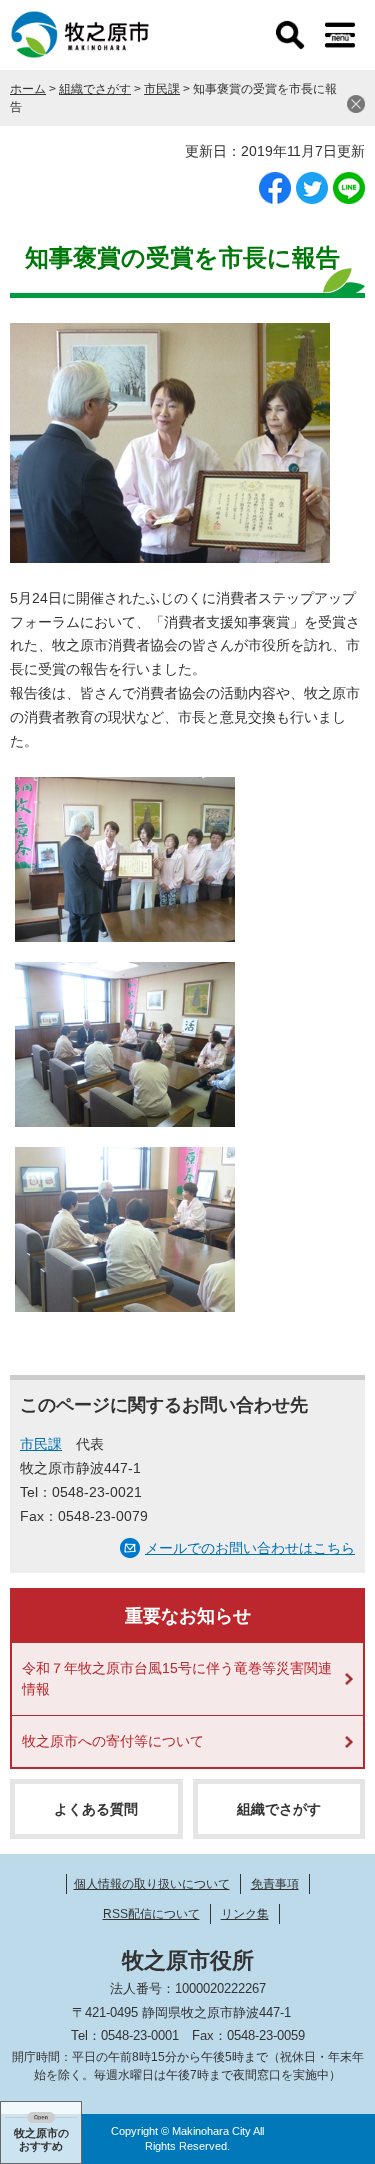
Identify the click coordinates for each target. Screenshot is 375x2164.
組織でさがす (95, 89)
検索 (290, 35)
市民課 (162, 89)
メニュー (340, 35)
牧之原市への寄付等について (113, 1741)
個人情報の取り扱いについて (152, 1884)
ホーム (28, 89)
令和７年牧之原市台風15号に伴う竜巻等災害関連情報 (177, 1678)
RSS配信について (151, 1914)
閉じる (356, 104)
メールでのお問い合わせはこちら (250, 1548)
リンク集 (245, 1914)
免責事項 (275, 1884)
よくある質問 (96, 1809)
